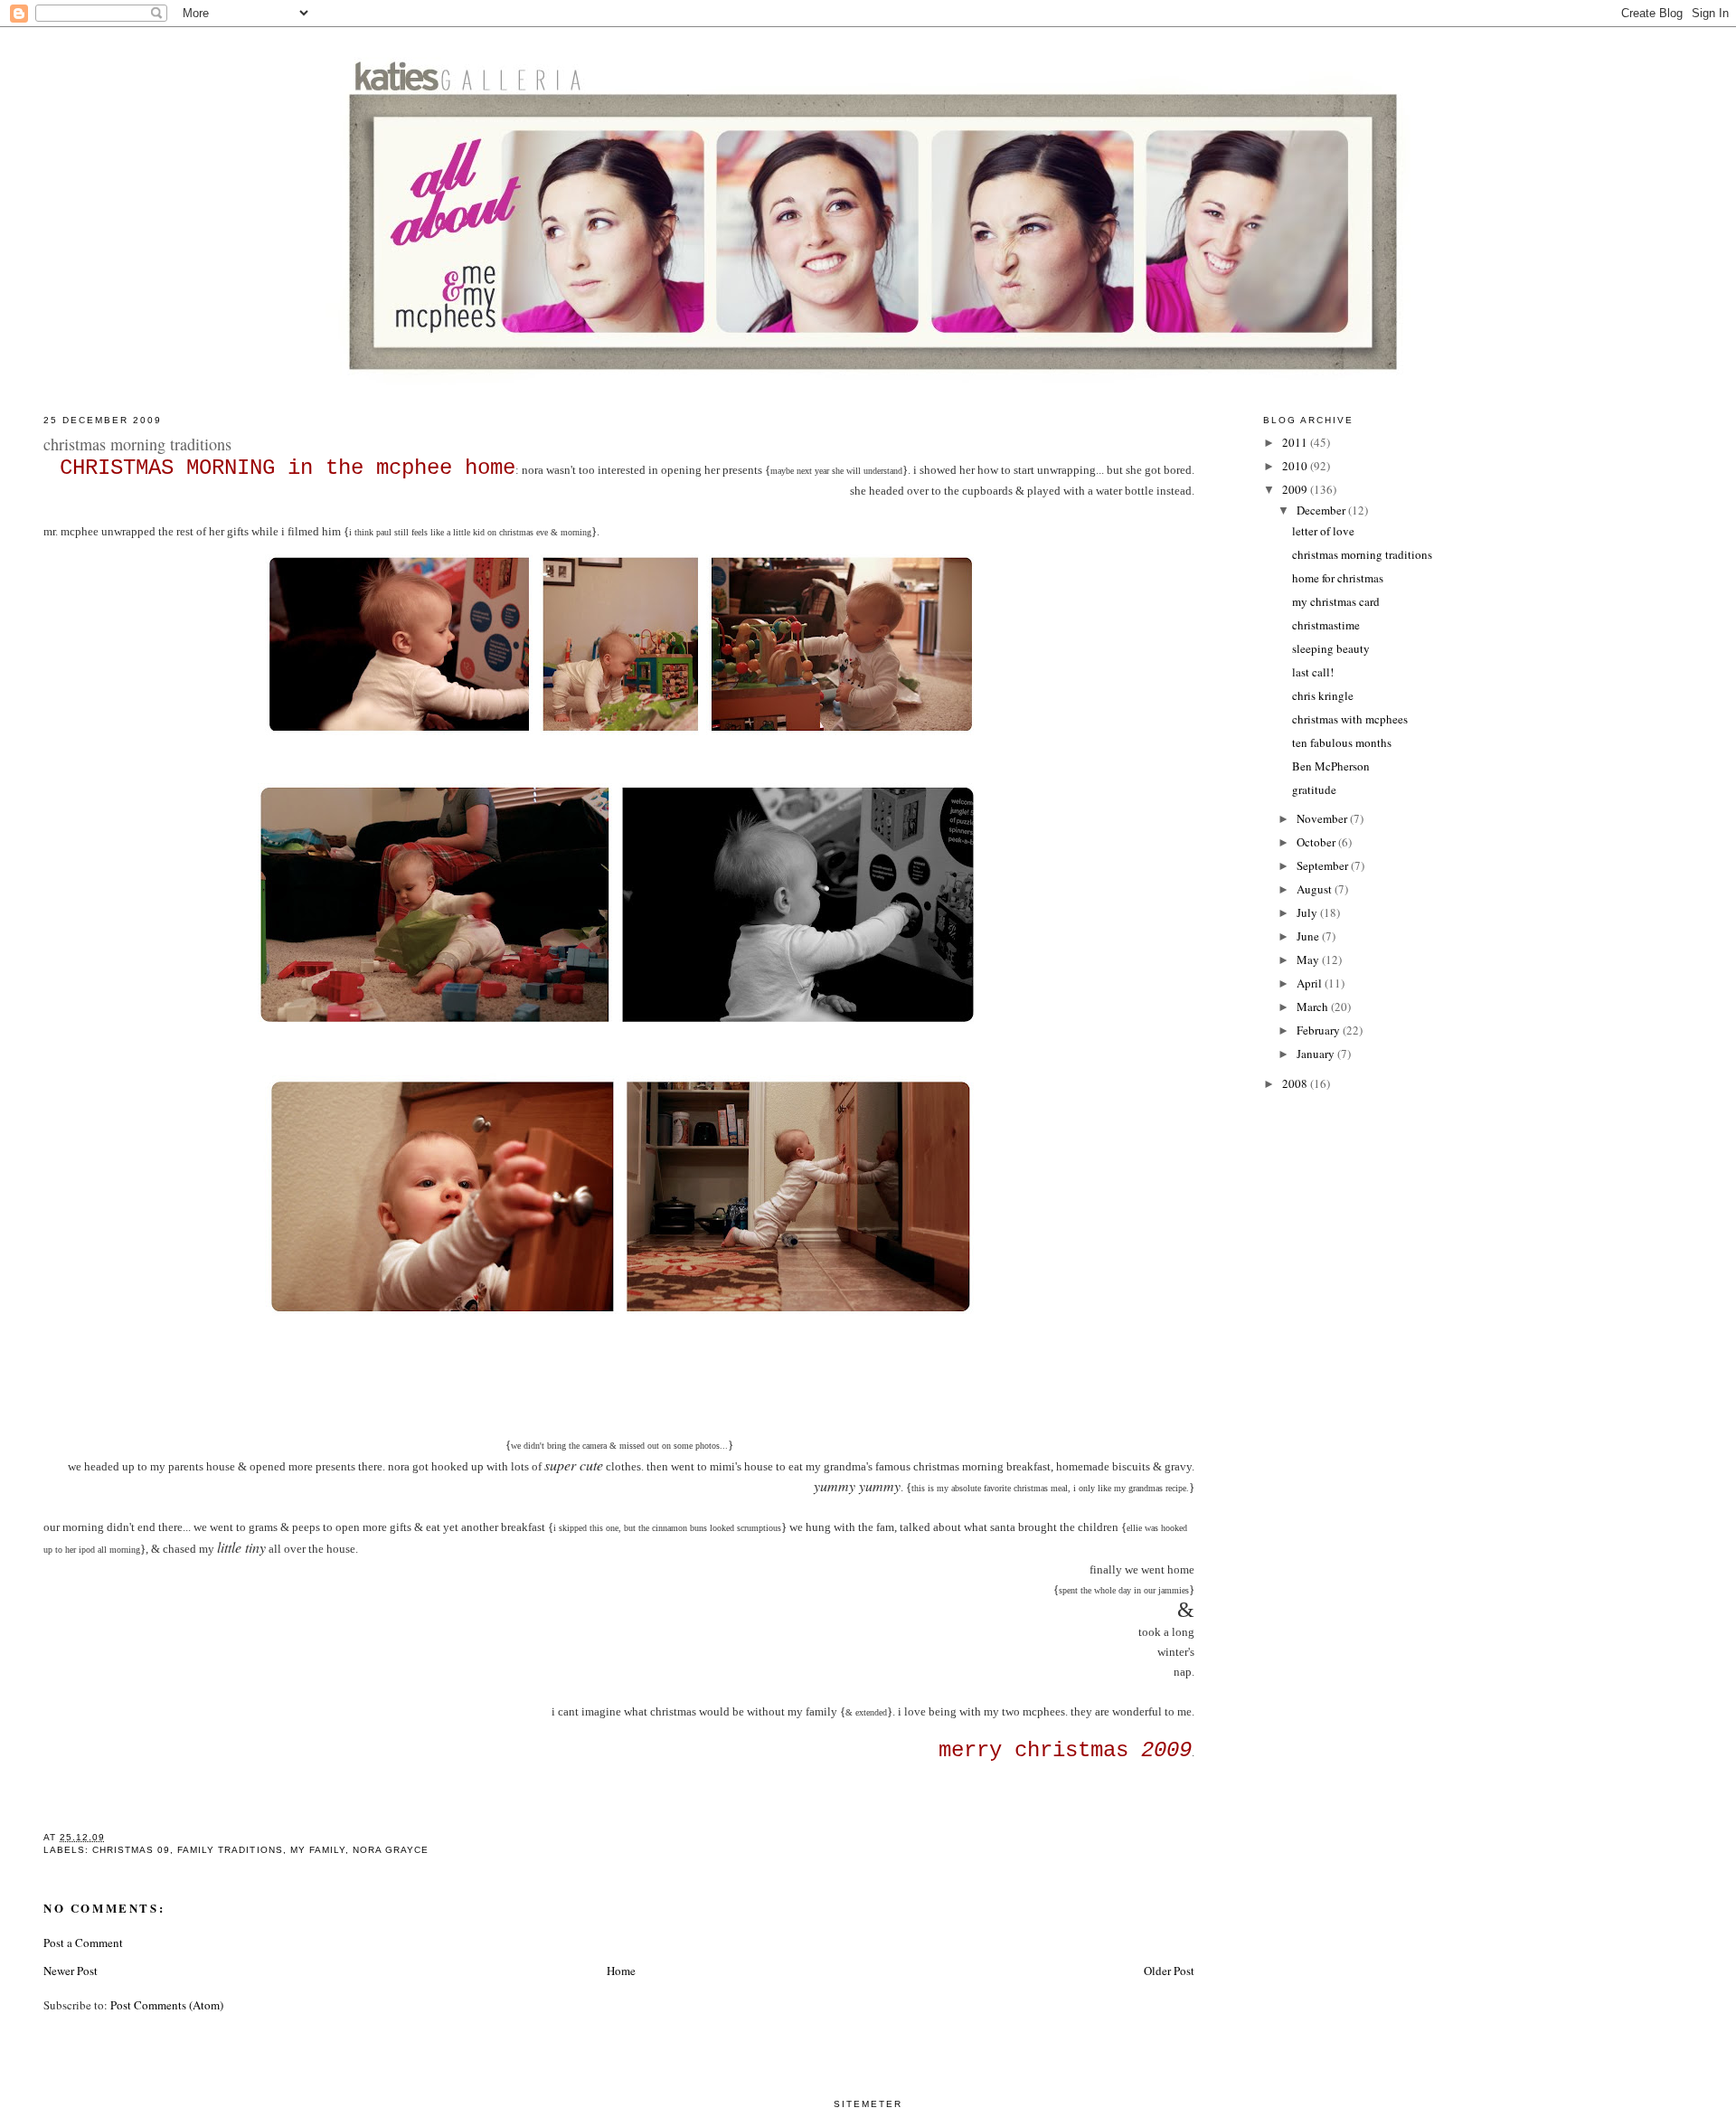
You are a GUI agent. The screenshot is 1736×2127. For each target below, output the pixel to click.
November (1323, 818)
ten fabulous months (1342, 742)
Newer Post (71, 1971)
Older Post (1169, 1971)
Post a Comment (83, 1943)
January (1317, 1054)
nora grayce (391, 1850)
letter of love (1323, 531)
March (1314, 1007)
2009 (1296, 489)
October (1317, 842)
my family (318, 1850)
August (1316, 889)
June (1309, 936)
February (1320, 1030)
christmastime (1326, 625)
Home (621, 1971)
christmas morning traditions (1362, 554)
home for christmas (1338, 578)
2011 (1296, 442)
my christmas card (1336, 601)
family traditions (230, 1850)
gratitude (1314, 789)
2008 (1296, 1083)
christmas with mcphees (1350, 719)
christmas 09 (131, 1850)
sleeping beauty (1331, 648)
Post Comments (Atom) (167, 2005)
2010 (1296, 466)
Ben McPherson (1331, 766)
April (1311, 983)
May (1309, 960)
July (1308, 912)
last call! (1313, 672)
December (1322, 510)
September (1324, 865)
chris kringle (1323, 695)
